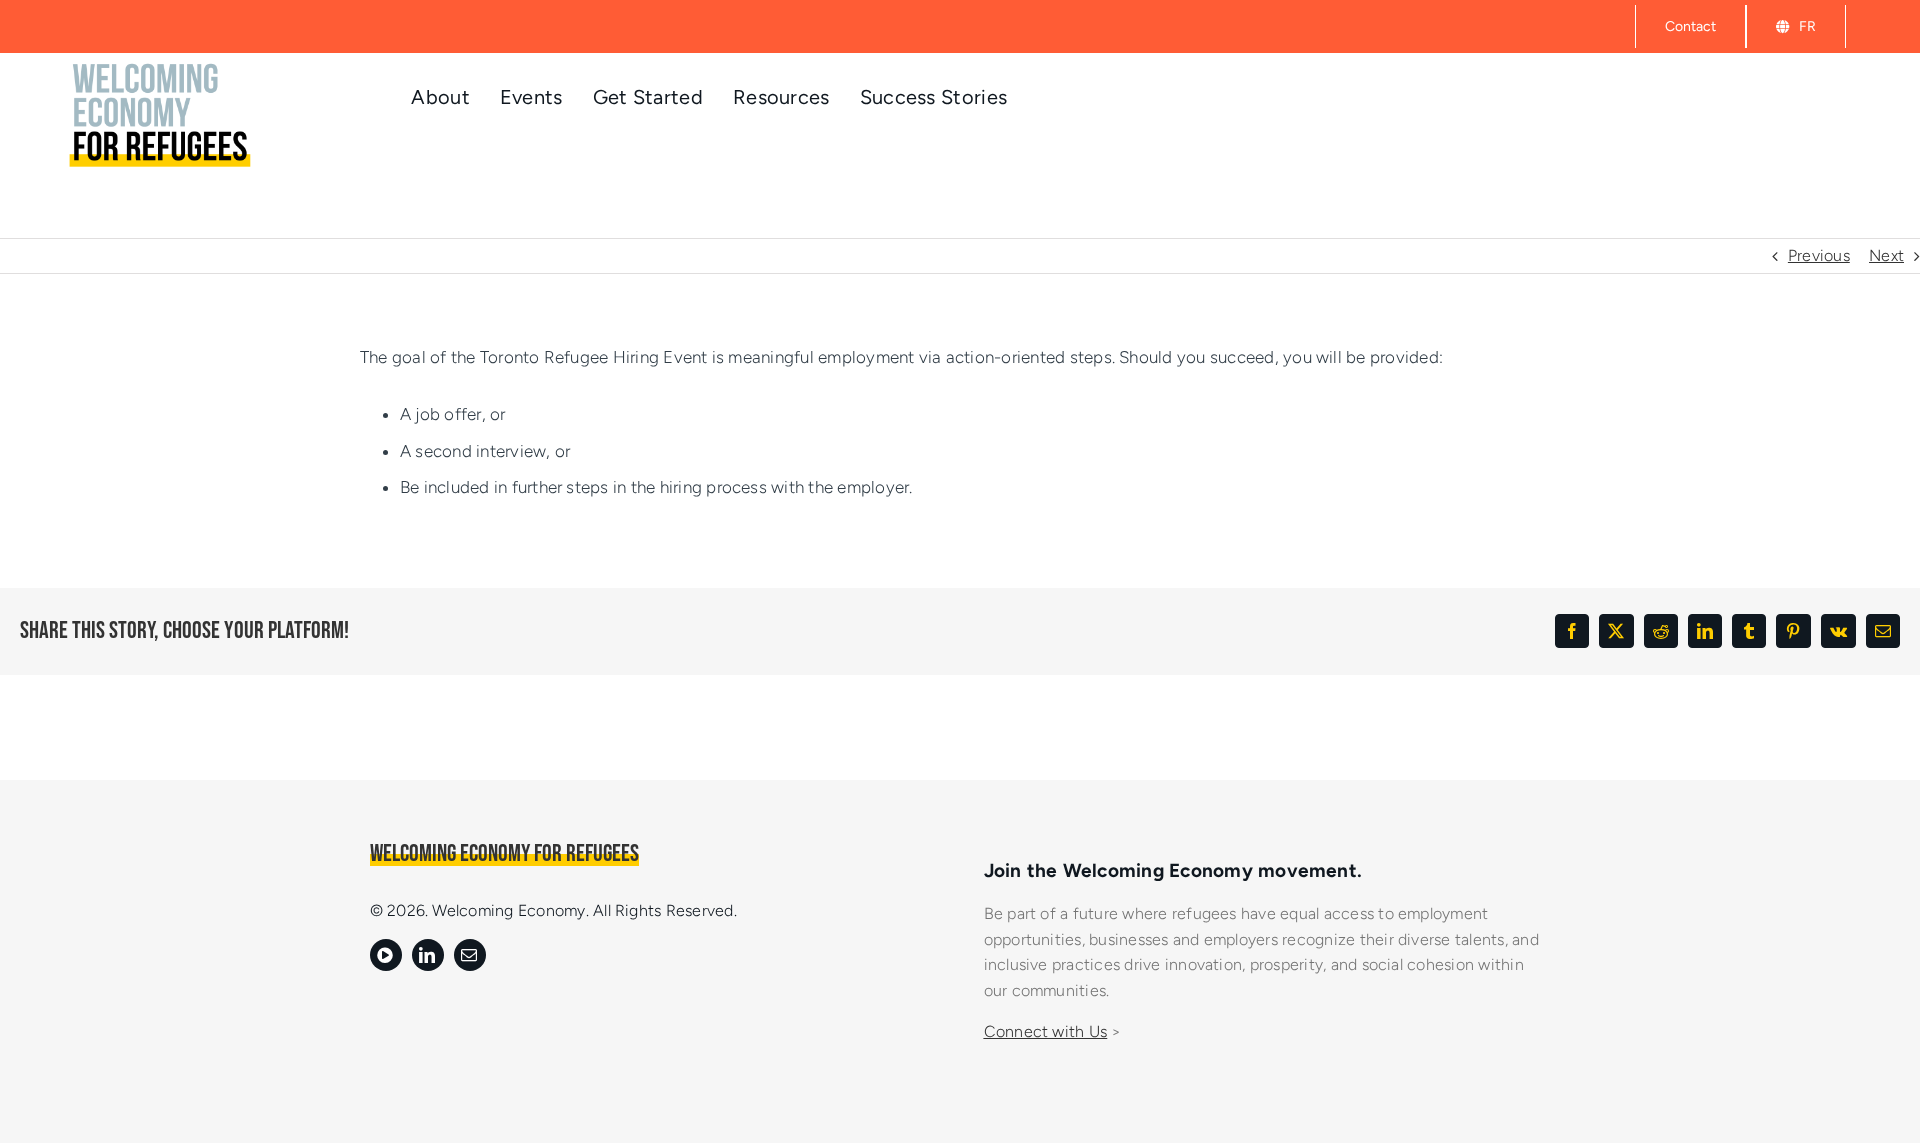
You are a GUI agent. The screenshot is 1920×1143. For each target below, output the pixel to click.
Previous (1819, 255)
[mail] (470, 955)
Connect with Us (1046, 1031)
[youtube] (386, 955)
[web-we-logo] (163, 65)
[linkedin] (428, 955)
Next (1886, 255)
